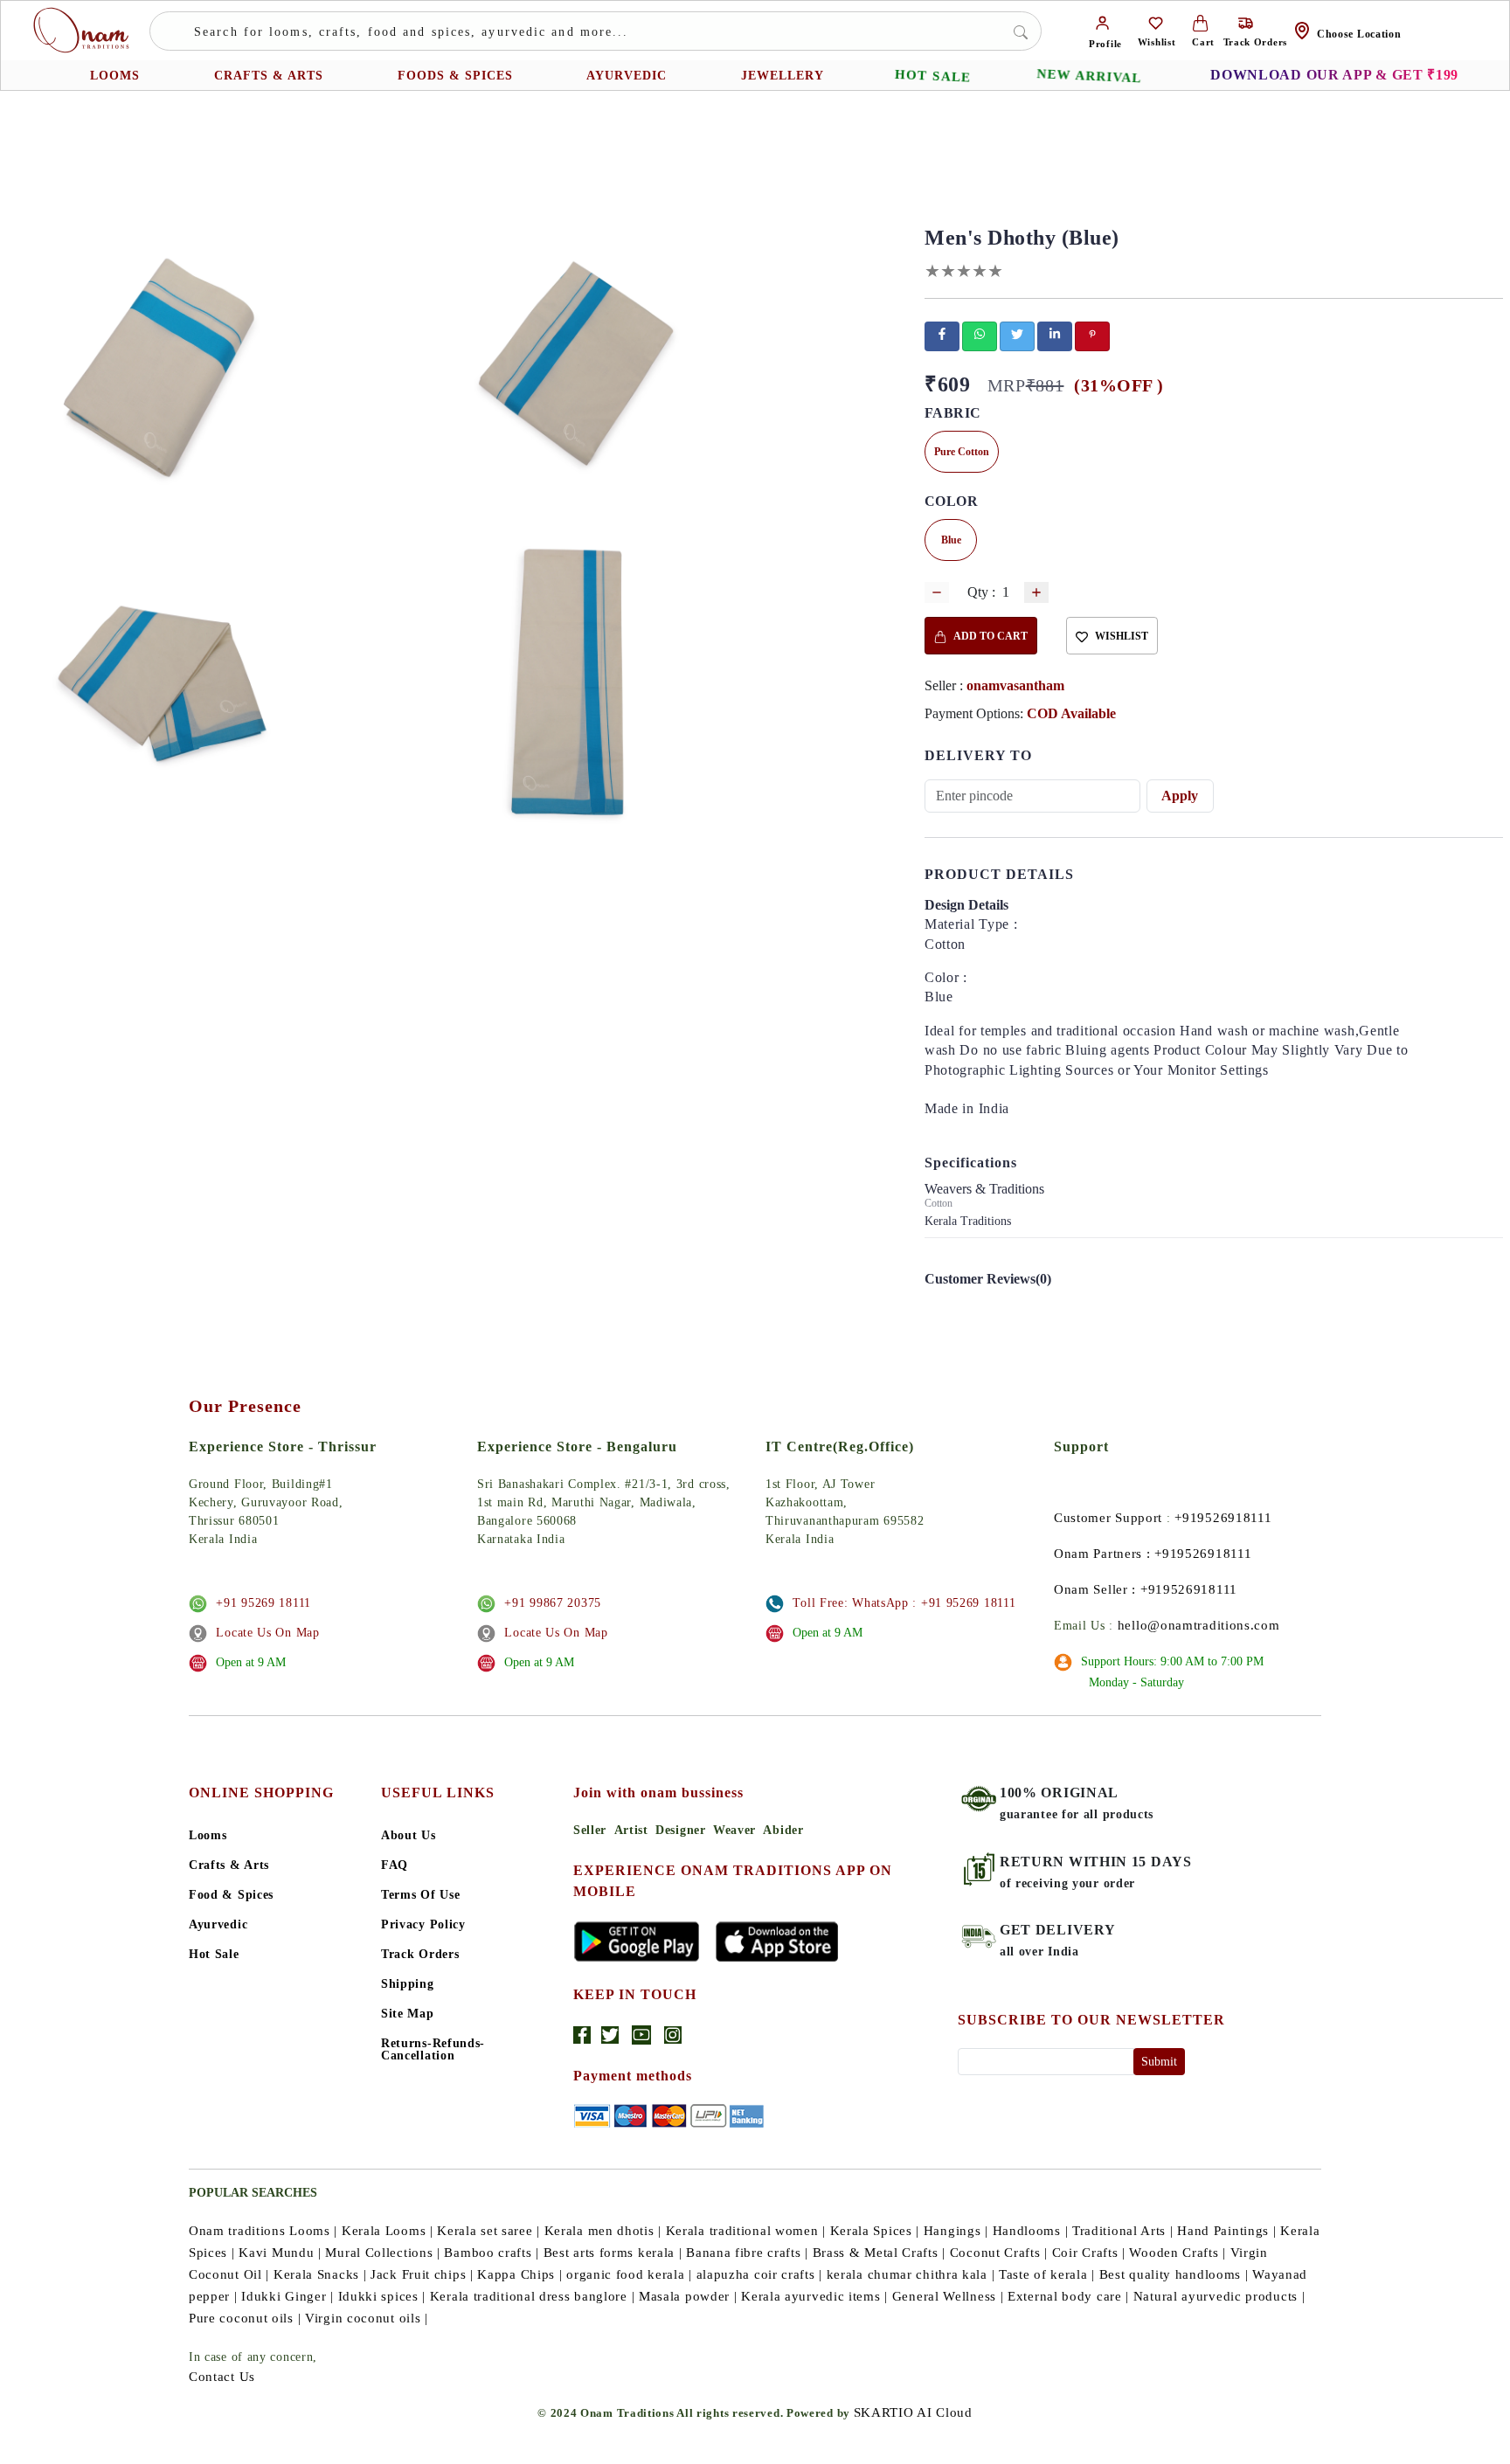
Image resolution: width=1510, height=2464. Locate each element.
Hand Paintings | (1226, 2231)
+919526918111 (1223, 1518)
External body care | (1068, 2296)
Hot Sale (214, 1955)
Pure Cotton (962, 452)
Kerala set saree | (488, 2231)
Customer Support (1108, 1518)
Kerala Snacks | (320, 2274)
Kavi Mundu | (280, 2253)
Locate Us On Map (267, 1633)
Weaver (734, 1830)
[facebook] (942, 334)
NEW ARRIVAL (1089, 76)
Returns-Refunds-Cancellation (433, 2050)
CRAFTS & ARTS (269, 76)
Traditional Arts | (1123, 2231)
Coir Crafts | (1089, 2253)
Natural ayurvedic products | (1219, 2296)
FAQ (395, 1865)
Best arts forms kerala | (613, 2253)
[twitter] (1017, 334)
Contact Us (222, 2377)
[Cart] (1200, 22)
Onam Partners (1098, 1554)
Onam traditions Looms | (263, 2231)
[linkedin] (1055, 334)
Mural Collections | (382, 2253)
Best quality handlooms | (1174, 2274)
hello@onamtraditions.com (1199, 1625)
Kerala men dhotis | (603, 2231)
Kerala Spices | (875, 2231)
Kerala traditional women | (746, 2231)
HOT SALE (933, 76)
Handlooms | (1031, 2231)
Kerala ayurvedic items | (814, 2296)
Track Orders (420, 1955)
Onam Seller (1091, 1589)
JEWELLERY (783, 76)
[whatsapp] (980, 334)
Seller (590, 1830)
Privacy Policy (423, 1925)
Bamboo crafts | (492, 2253)
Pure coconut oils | (245, 2318)
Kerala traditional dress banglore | (533, 2296)
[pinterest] (1092, 334)
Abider (783, 1830)
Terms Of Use (420, 1895)
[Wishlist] (1156, 22)
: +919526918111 (1199, 1554)
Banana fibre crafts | (747, 2253)
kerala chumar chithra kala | (911, 2274)
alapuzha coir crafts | (759, 2274)
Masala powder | (688, 2296)
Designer (681, 1830)
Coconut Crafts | (999, 2253)
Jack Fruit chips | (422, 2274)
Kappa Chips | (519, 2274)
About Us (409, 1836)
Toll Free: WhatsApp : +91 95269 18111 (904, 1603)
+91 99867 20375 (553, 1603)
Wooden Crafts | (1178, 2253)
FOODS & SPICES (455, 76)
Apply (1180, 796)
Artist (631, 1830)
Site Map (408, 2014)
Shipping (408, 1984)
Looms (208, 1836)
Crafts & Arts (229, 1865)
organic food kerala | (629, 2274)
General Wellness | (948, 2296)
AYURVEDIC (627, 76)
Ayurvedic (218, 1925)
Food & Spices (231, 1895)
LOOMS (115, 76)
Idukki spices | (382, 2296)
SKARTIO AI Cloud (913, 2412)
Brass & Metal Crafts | (879, 2253)
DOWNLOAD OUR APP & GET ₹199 (1334, 75)
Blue (951, 540)
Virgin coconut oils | (367, 2318)
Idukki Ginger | (287, 2296)
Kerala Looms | (388, 2231)
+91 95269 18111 (263, 1603)
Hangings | (956, 2231)
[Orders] (1246, 22)
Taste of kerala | (1047, 2274)
